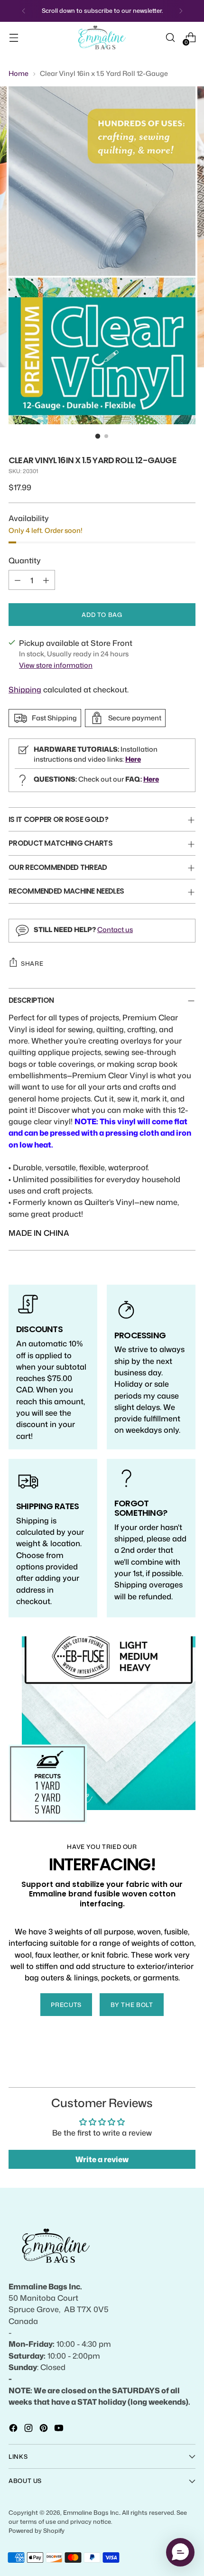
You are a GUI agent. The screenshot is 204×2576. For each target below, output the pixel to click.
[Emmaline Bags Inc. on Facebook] (14, 2429)
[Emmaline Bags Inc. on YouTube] (60, 2429)
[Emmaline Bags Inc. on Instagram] (29, 2429)
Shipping (25, 689)
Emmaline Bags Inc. (91, 2512)
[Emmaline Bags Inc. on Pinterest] (45, 2429)
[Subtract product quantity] (18, 580)
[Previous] (24, 11)
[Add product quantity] (46, 580)
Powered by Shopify (37, 2530)
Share (32, 963)
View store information (56, 665)
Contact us (115, 929)
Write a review (102, 2159)
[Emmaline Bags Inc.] (102, 38)
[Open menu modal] (14, 38)
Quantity (25, 560)
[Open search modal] (170, 38)
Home (19, 73)
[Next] (181, 11)
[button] (180, 2552)
